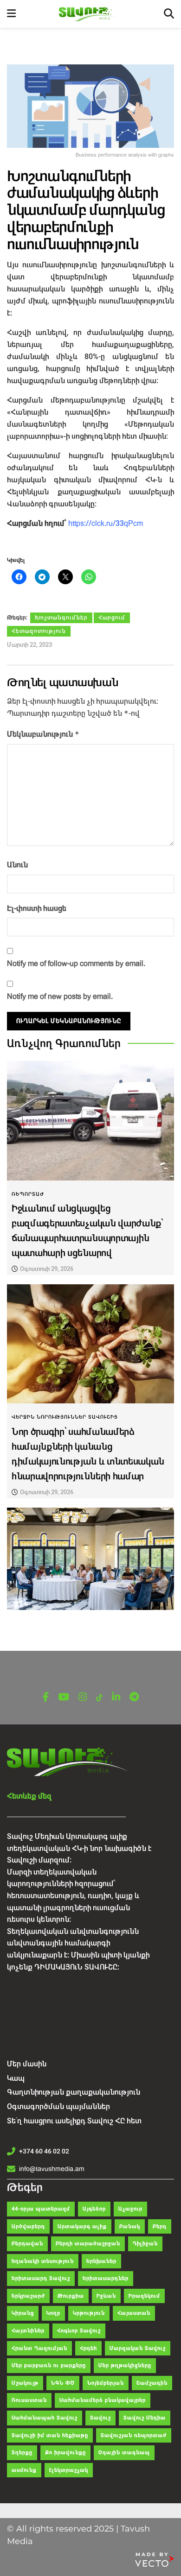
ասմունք (24, 2470)
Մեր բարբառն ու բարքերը (49, 2365)
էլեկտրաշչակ (69, 2470)
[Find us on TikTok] (99, 1698)
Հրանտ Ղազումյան (39, 2348)
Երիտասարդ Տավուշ (41, 2278)
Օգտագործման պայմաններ (58, 2106)
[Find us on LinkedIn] (116, 1697)
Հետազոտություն (39, 631)
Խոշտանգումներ (61, 618)
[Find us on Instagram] (83, 1697)
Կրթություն (89, 2313)
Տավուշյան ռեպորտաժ (134, 2435)
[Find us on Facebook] (46, 1697)
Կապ (16, 2078)
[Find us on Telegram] (134, 1697)
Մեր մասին (27, 2064)
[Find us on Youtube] (64, 1697)
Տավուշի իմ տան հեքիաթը (50, 2435)
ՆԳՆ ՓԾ (63, 2383)
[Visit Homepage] (90, 14)
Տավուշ (100, 2418)
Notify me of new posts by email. (60, 996)
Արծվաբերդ (28, 2226)
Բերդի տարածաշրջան (88, 2244)
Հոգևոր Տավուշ (79, 2331)
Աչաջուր (130, 2209)
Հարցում (112, 618)
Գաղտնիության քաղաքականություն (74, 2092)
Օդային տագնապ (124, 2453)
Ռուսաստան (29, 2400)
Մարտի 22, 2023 (29, 645)
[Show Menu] (11, 14)
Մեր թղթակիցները (125, 2365)
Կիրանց (23, 2313)
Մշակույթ (25, 2383)
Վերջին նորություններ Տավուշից (65, 1417)
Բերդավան (27, 2244)
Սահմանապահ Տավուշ (45, 2418)
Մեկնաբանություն (43, 734)
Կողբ (53, 2313)
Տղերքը (22, 2453)
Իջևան (106, 2296)
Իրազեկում (144, 2296)
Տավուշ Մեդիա (145, 2418)
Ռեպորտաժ (28, 1194)
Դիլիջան (145, 2244)
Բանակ (130, 2226)
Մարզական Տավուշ (138, 2348)
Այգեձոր (94, 2209)
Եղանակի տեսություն (43, 2261)
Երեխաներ (101, 2261)
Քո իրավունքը (65, 2453)
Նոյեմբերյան (106, 2383)
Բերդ (160, 2226)
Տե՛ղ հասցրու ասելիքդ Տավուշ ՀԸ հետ (74, 2121)
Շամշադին (152, 2383)
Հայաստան (134, 2313)
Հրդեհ (88, 2348)
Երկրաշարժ (28, 2296)
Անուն (17, 865)
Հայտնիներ (28, 2331)
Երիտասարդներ (106, 2278)
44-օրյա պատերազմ (41, 2209)
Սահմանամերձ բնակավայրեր (103, 2400)
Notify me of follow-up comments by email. (76, 963)
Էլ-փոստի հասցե (37, 908)
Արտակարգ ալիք (82, 2226)
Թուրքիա (71, 2296)
